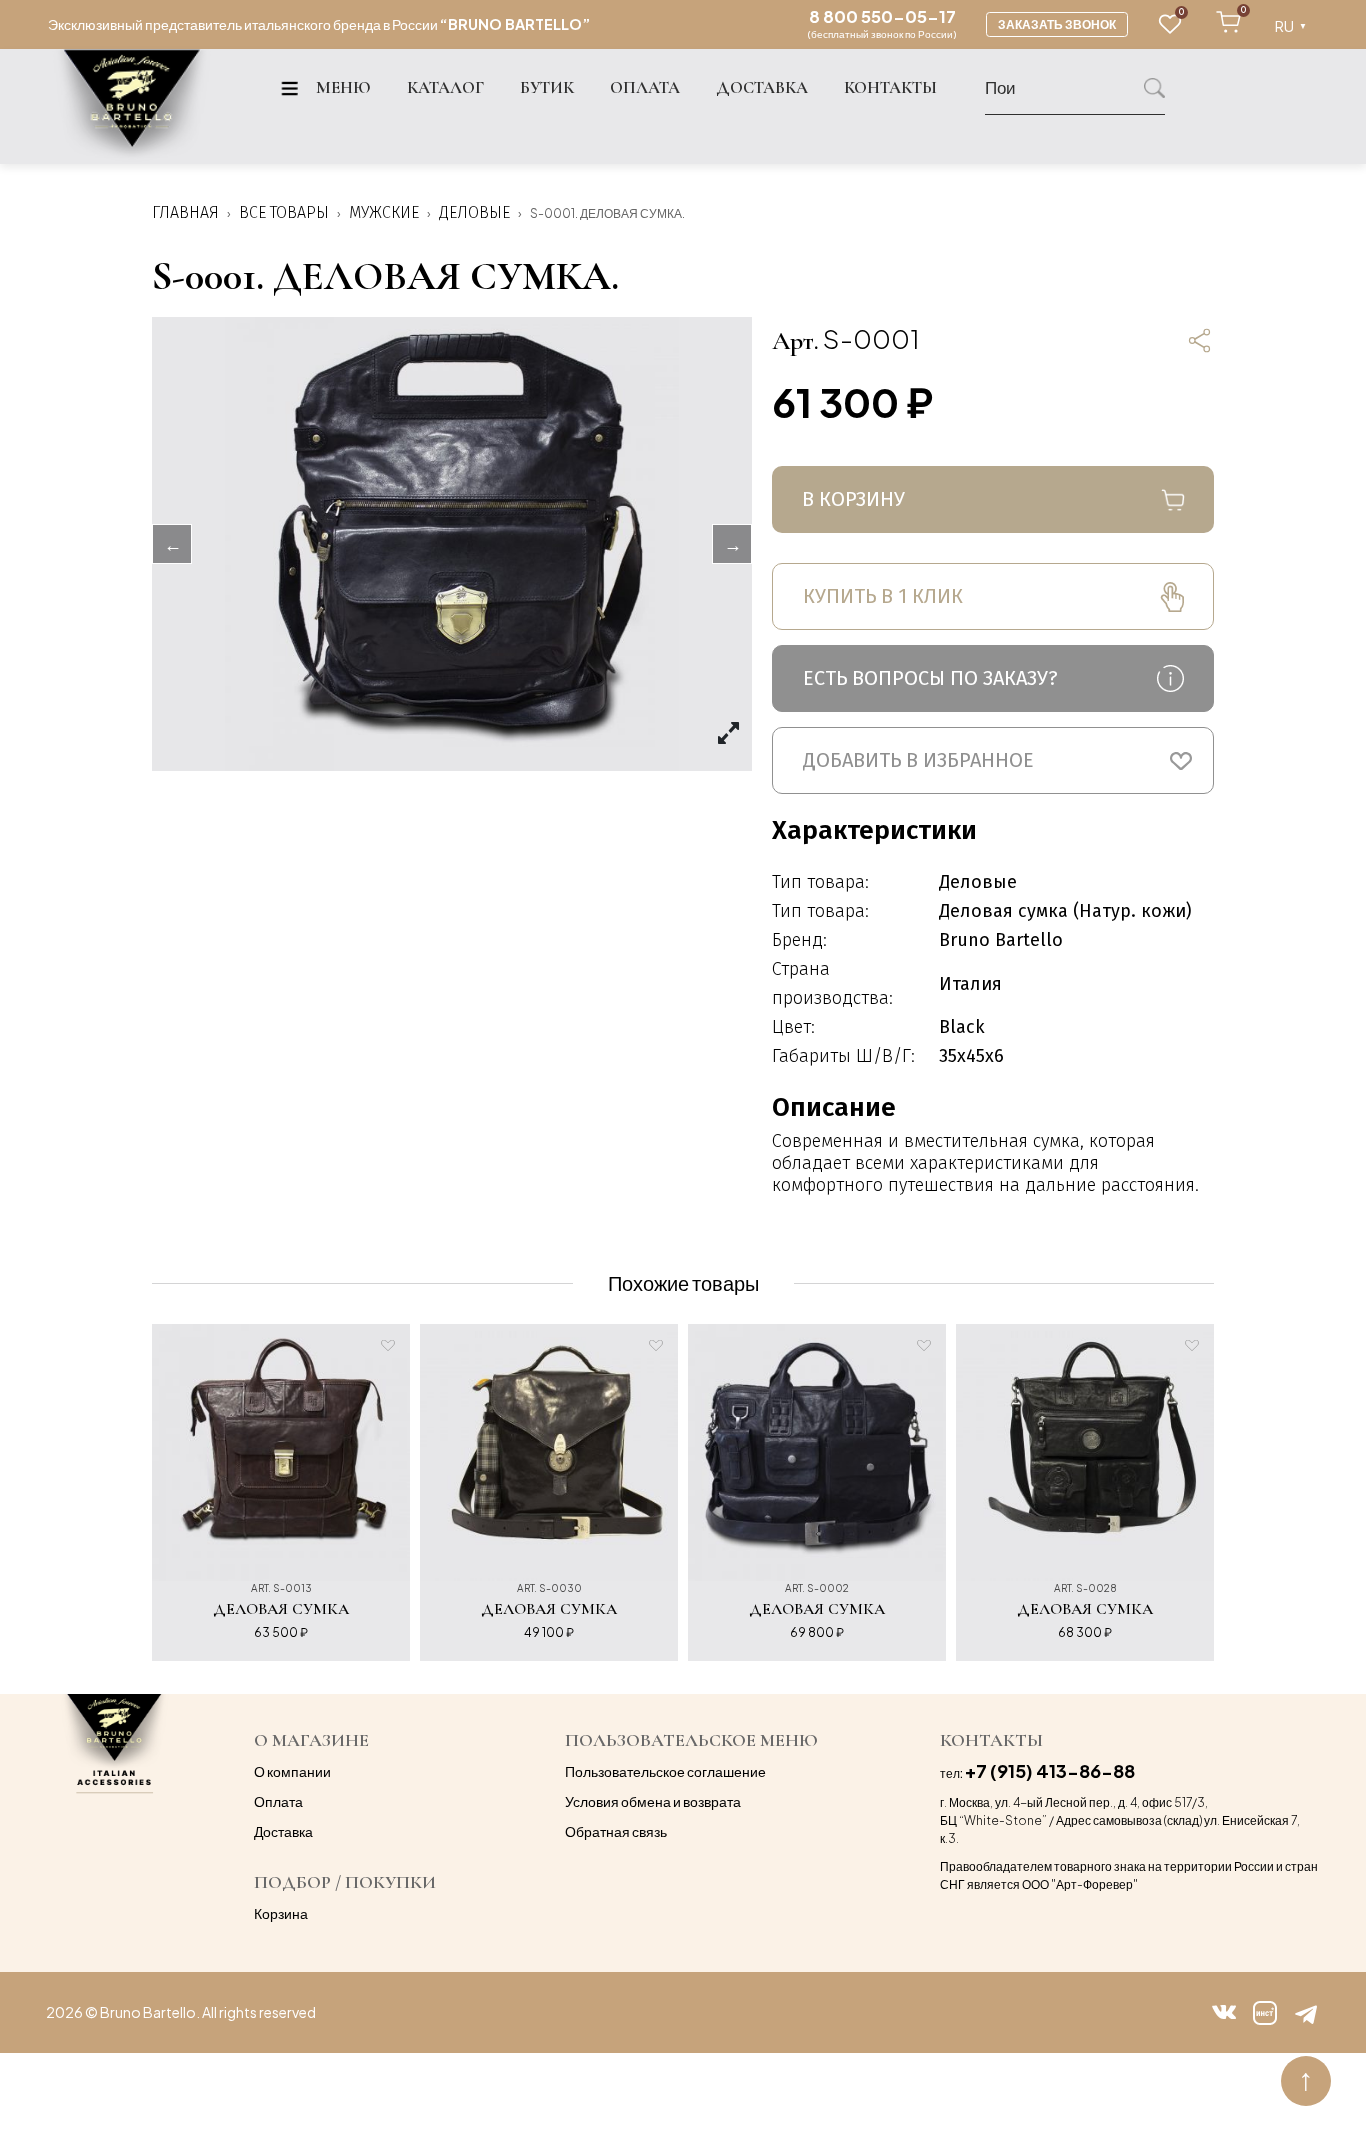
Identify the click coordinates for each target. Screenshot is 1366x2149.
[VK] (1224, 2013)
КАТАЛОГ (445, 88)
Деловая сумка (281, 1609)
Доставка (283, 1831)
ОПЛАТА (645, 88)
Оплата (278, 1801)
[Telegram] (1306, 2013)
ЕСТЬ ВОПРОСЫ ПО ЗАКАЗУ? (930, 678)
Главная (185, 212)
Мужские (384, 212)
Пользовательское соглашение (665, 1771)
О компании (292, 1771)
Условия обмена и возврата (653, 1801)
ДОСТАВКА (762, 88)
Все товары (284, 212)
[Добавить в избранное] (388, 1346)
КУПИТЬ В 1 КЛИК (883, 596)
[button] (993, 760)
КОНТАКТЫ (890, 88)
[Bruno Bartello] (132, 106)
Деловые (474, 212)
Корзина (281, 1913)
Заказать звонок (1057, 24)
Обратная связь (616, 1831)
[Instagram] (1265, 2013)
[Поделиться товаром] (1199, 340)
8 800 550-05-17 (882, 17)
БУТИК (547, 88)
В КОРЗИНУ (853, 499)
